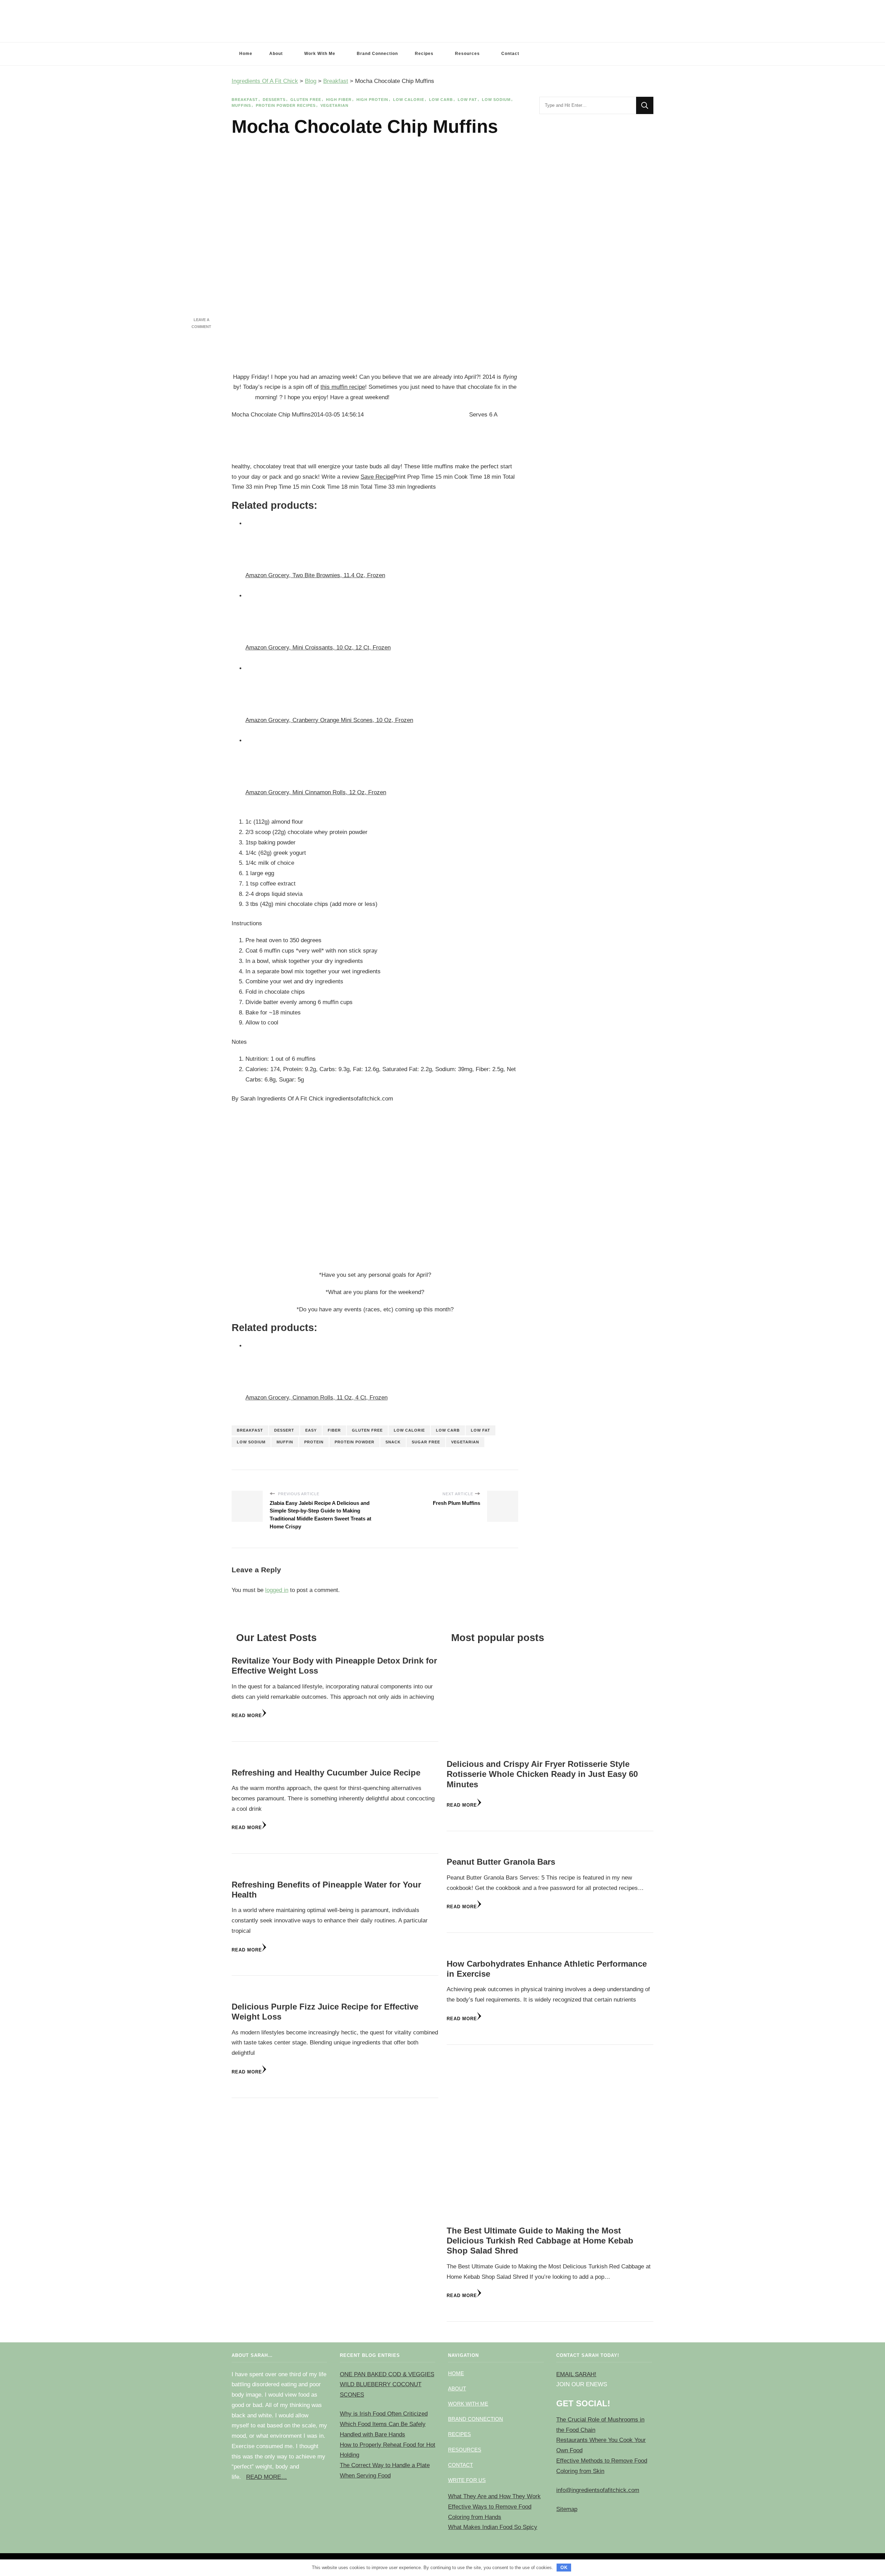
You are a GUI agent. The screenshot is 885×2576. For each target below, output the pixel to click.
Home (246, 54)
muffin (285, 1442)
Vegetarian (334, 105)
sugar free (426, 1442)
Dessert (284, 1430)
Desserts (274, 100)
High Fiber (339, 100)
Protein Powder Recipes (286, 105)
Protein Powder (355, 1442)
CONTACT (460, 2465)
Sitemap (567, 2509)
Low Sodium (496, 100)
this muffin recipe (343, 387)
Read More (247, 1716)
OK (564, 2568)
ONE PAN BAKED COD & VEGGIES (387, 2374)
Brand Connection (377, 54)
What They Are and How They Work (494, 2496)
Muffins (241, 105)
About (276, 54)
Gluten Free (306, 100)
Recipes (424, 54)
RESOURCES (465, 2450)
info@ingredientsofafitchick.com (598, 2490)
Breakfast (245, 100)
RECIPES (459, 2434)
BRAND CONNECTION (476, 2419)
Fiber (334, 1430)
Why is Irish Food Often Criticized (384, 2414)
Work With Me (320, 54)
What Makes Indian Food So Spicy (493, 2527)
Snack (393, 1442)
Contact (510, 54)
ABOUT (457, 2388)
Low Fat (467, 100)
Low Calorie (409, 100)
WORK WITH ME (468, 2404)
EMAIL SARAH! (576, 2374)
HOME (456, 2373)
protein (314, 1442)
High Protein (372, 100)
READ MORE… (267, 2477)
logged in (277, 1590)
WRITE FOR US (467, 2480)
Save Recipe (377, 477)
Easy (311, 1430)
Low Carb (441, 100)
